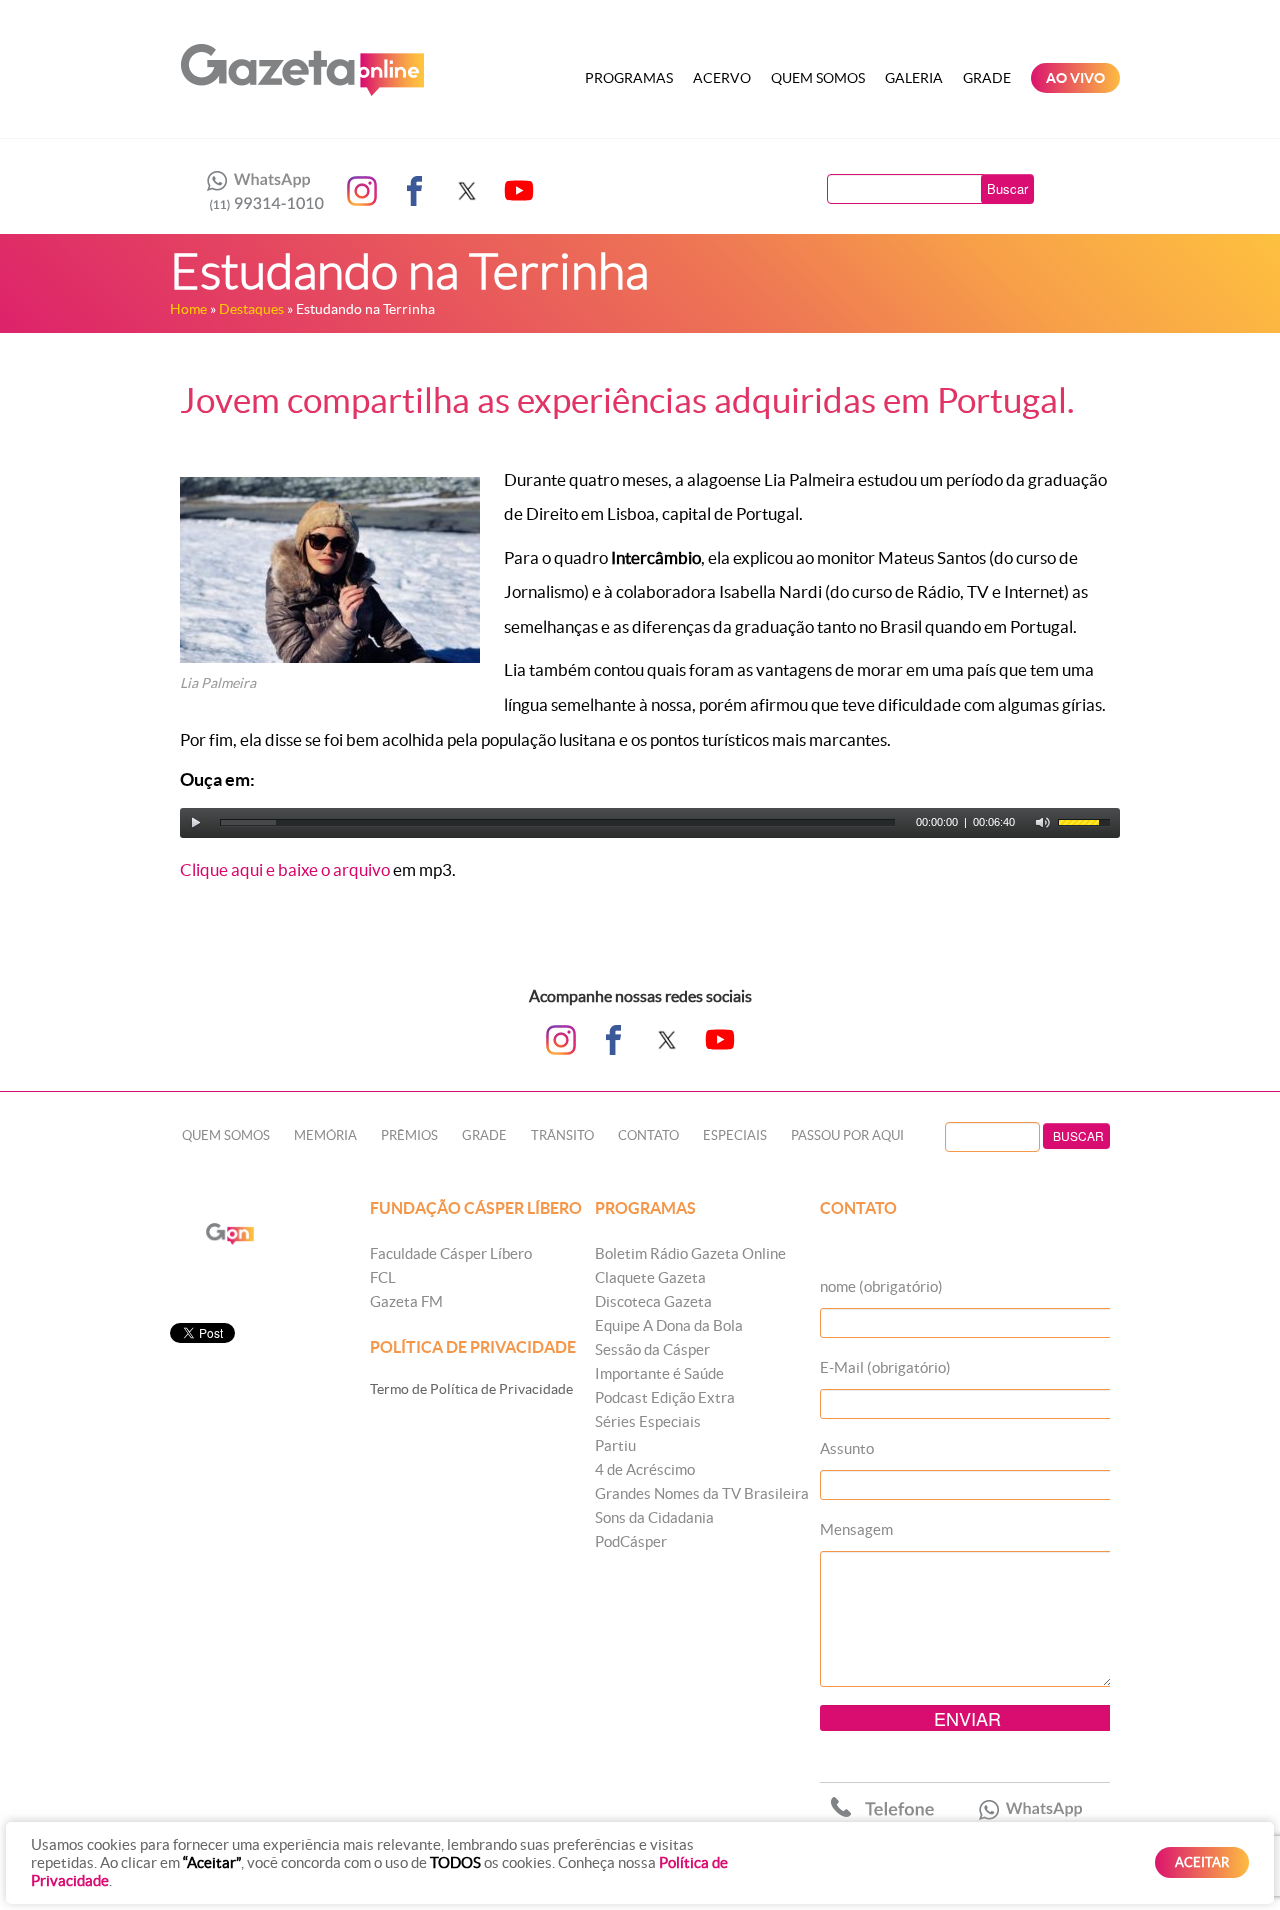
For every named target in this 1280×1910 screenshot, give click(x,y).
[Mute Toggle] (1043, 823)
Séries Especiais (648, 1421)
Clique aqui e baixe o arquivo (285, 869)
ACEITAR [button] (1202, 1862)
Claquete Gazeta (650, 1277)
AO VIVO (1075, 78)
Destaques (251, 309)
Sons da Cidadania (654, 1517)
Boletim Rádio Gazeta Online (690, 1253)
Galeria (914, 78)
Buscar (1007, 188)
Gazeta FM (406, 1301)
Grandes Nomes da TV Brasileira (702, 1493)
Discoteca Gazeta (653, 1301)
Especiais (735, 1135)
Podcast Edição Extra (665, 1397)
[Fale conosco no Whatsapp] (260, 191)
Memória (325, 1135)
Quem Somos (818, 78)
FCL (383, 1277)
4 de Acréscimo (645, 1469)
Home (188, 309)
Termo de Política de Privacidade (471, 1389)
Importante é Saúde (659, 1373)
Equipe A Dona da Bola (669, 1325)
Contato (648, 1135)
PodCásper (631, 1541)
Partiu (615, 1445)
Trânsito (562, 1135)
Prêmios (409, 1135)
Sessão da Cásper (652, 1349)
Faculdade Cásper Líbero (451, 1253)
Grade (987, 78)
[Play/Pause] (196, 823)
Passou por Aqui (847, 1135)
